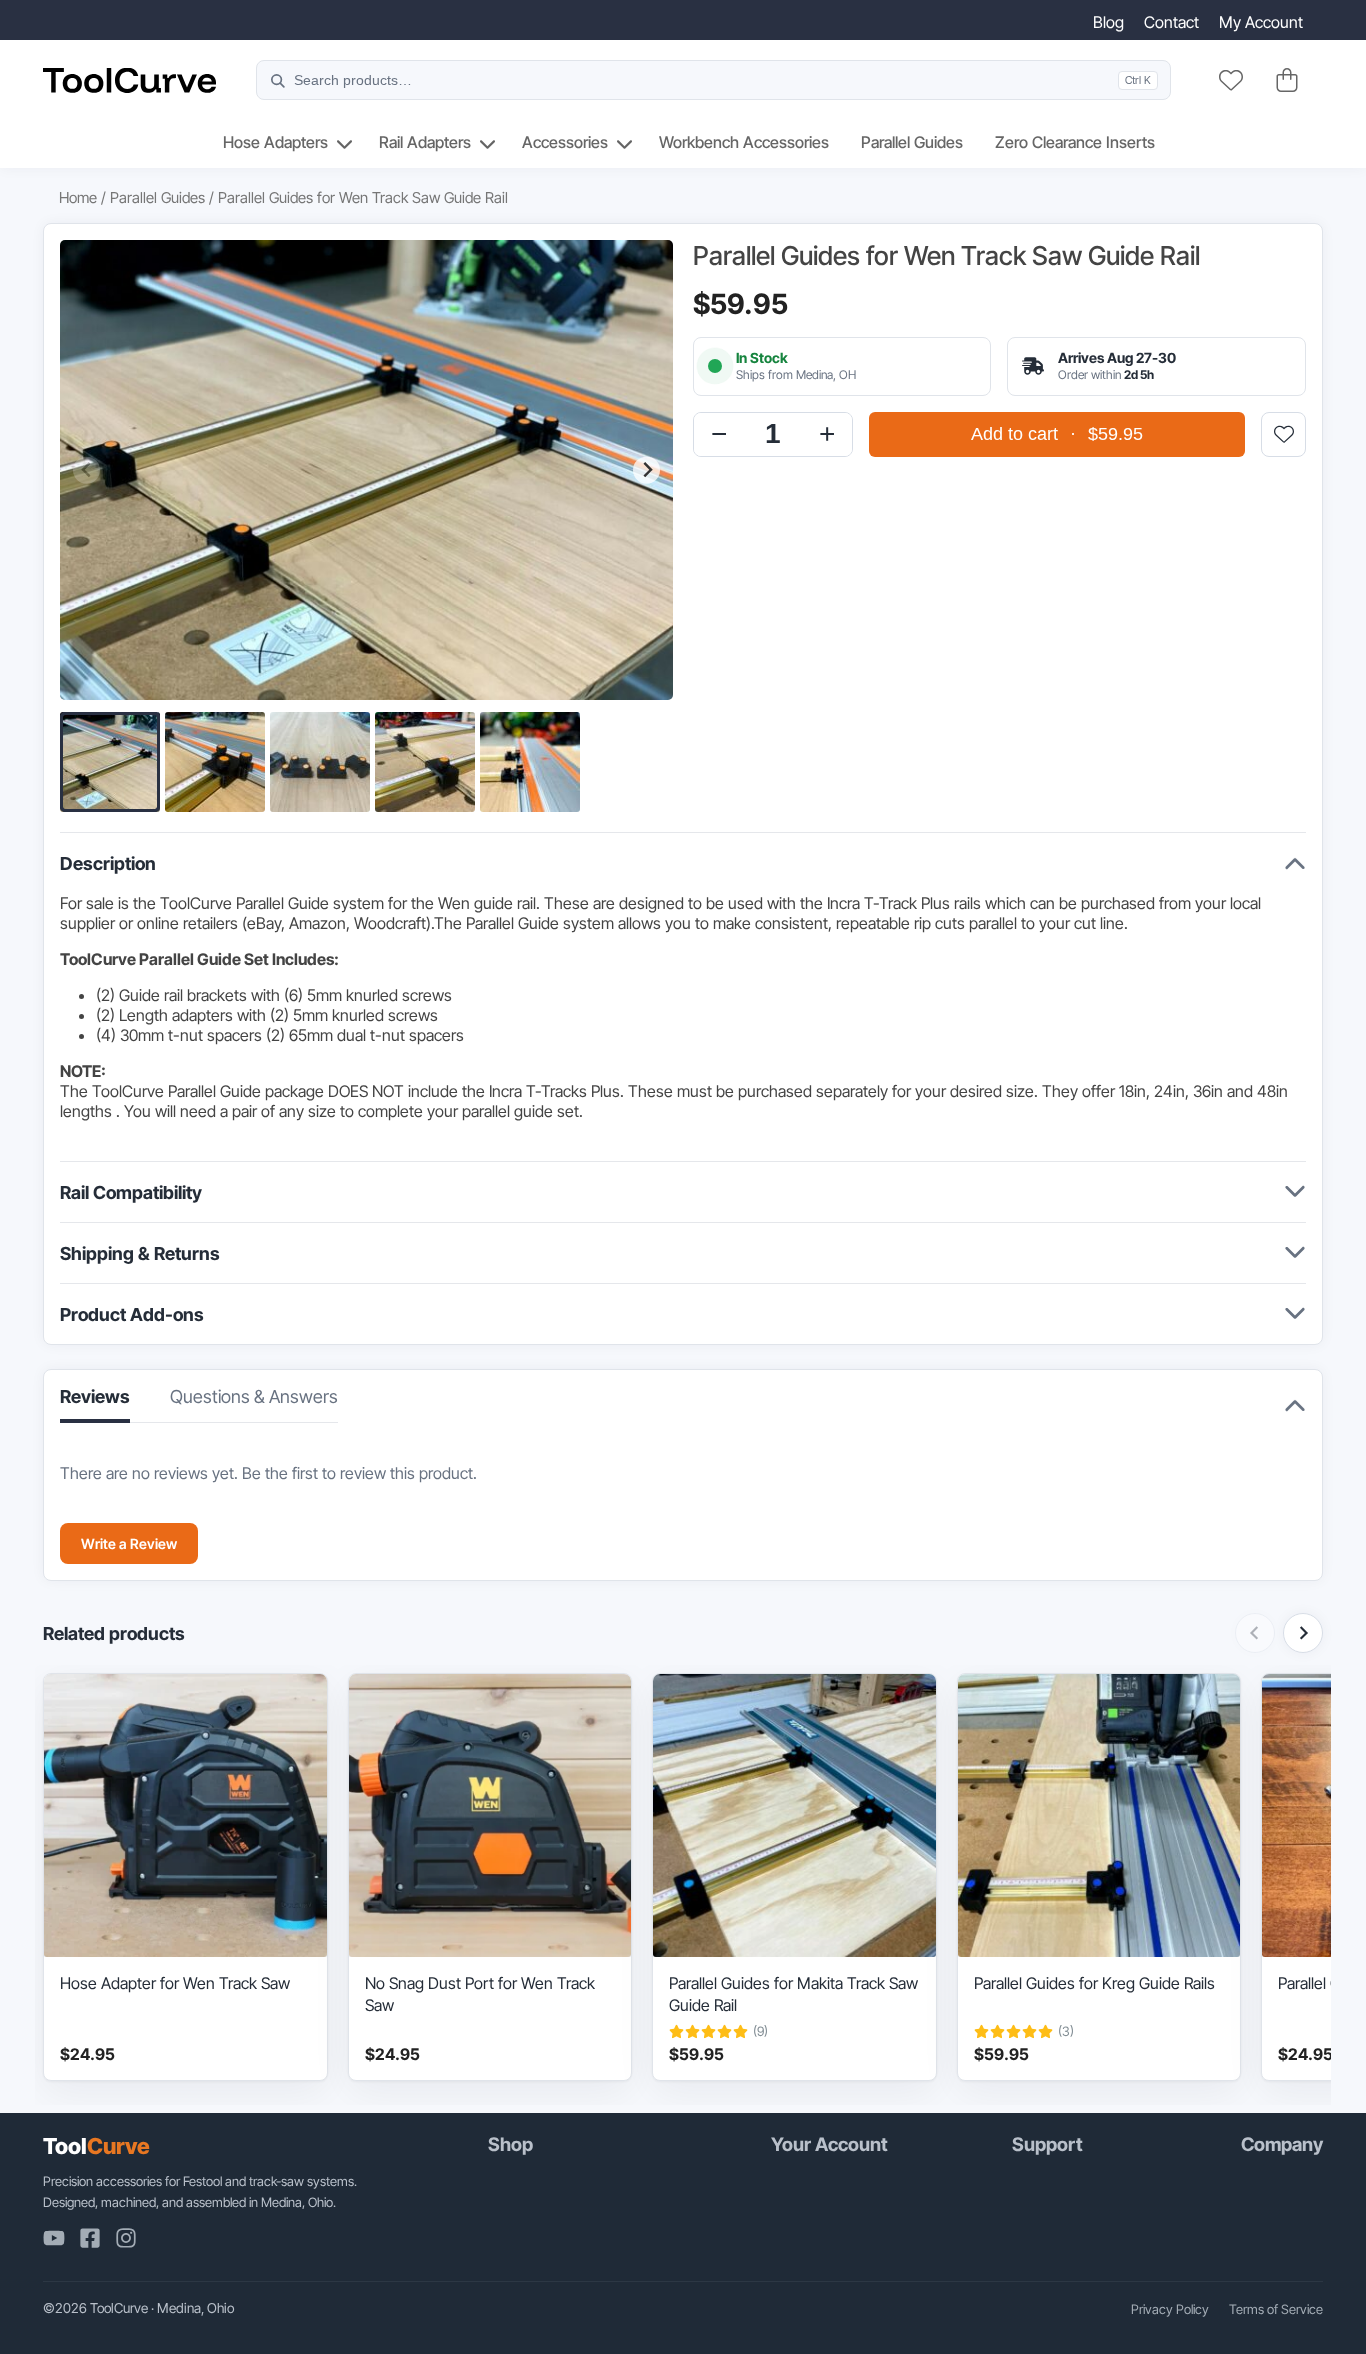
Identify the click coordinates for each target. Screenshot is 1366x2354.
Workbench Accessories (744, 142)
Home (78, 197)
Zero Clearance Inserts (1075, 142)
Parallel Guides (912, 142)
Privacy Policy (1170, 2309)
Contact (1171, 22)
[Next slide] (646, 470)
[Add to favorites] (1283, 434)
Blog (1108, 22)
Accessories (565, 142)
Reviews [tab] (95, 1396)
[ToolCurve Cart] (1287, 80)
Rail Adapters (425, 142)
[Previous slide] (86, 470)
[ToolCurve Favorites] (1231, 80)
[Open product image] (366, 470)
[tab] (254, 1402)
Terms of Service (1276, 2309)
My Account (1261, 22)
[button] (110, 762)
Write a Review (129, 1543)
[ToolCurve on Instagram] (126, 2238)
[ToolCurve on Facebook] (90, 2238)
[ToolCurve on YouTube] (54, 2238)
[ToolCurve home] (129, 80)
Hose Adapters (275, 142)
